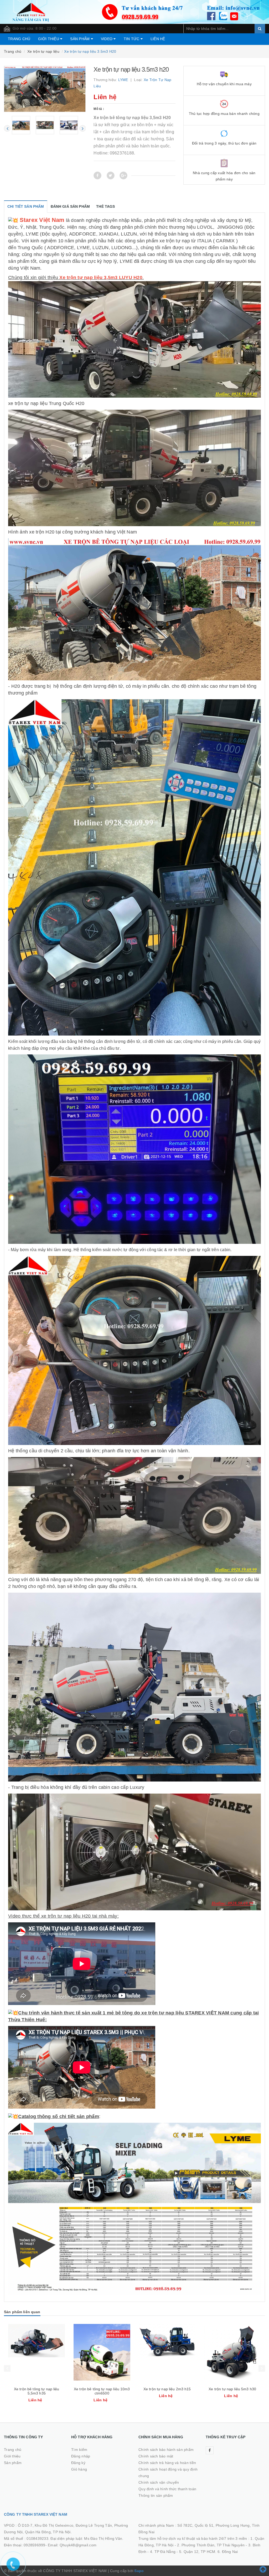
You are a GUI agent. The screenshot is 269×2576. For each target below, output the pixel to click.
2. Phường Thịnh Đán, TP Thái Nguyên (211, 2545)
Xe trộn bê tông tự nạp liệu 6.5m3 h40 (37, 2391)
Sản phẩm (80, 39)
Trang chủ (19, 39)
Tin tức (132, 39)
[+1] (123, 175)
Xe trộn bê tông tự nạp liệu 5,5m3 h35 (167, 2391)
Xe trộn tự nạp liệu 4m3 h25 (102, 2389)
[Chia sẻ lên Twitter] (111, 175)
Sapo (139, 2571)
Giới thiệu (49, 39)
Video (107, 39)
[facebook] (210, 2450)
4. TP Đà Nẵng (163, 2552)
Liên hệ (158, 39)
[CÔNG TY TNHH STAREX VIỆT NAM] (134, 12)
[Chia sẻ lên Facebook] (97, 175)
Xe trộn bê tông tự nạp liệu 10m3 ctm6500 (232, 2391)
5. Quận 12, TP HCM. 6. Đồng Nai (209, 2552)
